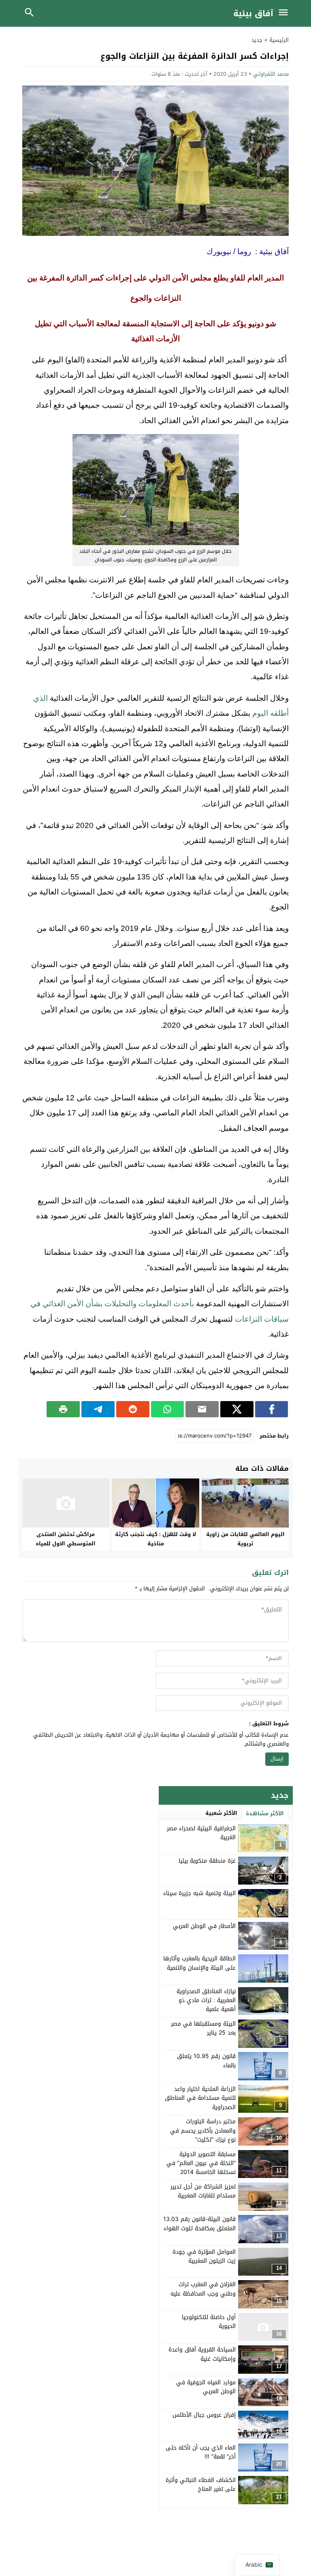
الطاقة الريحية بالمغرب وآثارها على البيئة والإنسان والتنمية (199, 1963)
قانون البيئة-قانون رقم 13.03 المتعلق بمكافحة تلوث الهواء (199, 2224)
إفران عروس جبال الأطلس (204, 2415)
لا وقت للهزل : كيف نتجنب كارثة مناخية (155, 1539)
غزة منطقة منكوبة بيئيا (207, 1861)
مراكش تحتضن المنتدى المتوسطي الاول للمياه (66, 1539)
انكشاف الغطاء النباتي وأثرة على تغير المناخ (201, 2485)
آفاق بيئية (253, 13)
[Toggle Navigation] (285, 13)
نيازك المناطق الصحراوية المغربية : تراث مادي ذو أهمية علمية (206, 2000)
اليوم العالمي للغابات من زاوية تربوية (245, 1539)
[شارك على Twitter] (237, 1409)
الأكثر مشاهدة (265, 1813)
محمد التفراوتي (271, 74)
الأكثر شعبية (221, 1813)
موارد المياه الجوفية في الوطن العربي (206, 2387)
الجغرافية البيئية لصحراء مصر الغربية (201, 1833)
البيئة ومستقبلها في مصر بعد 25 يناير (203, 2028)
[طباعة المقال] (63, 1409)
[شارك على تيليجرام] (98, 1409)
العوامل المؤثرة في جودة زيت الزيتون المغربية (204, 2256)
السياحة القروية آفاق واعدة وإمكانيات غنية (202, 2354)
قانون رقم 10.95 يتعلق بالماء (206, 2061)
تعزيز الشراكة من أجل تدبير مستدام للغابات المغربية (203, 2191)
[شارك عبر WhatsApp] (168, 1409)
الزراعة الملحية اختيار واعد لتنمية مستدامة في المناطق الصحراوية (200, 2098)
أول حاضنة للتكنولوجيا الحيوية (209, 2322)
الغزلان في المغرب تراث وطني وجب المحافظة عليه (203, 2289)
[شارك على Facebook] (272, 1409)
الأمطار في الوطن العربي (204, 1926)
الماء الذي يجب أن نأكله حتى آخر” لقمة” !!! (201, 2452)
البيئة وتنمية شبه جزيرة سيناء (199, 1893)
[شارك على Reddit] (133, 1409)
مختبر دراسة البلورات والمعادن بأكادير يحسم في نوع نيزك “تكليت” (203, 2131)
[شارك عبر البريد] (202, 1409)
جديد (257, 40)
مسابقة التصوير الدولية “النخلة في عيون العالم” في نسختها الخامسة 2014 (201, 2163)
